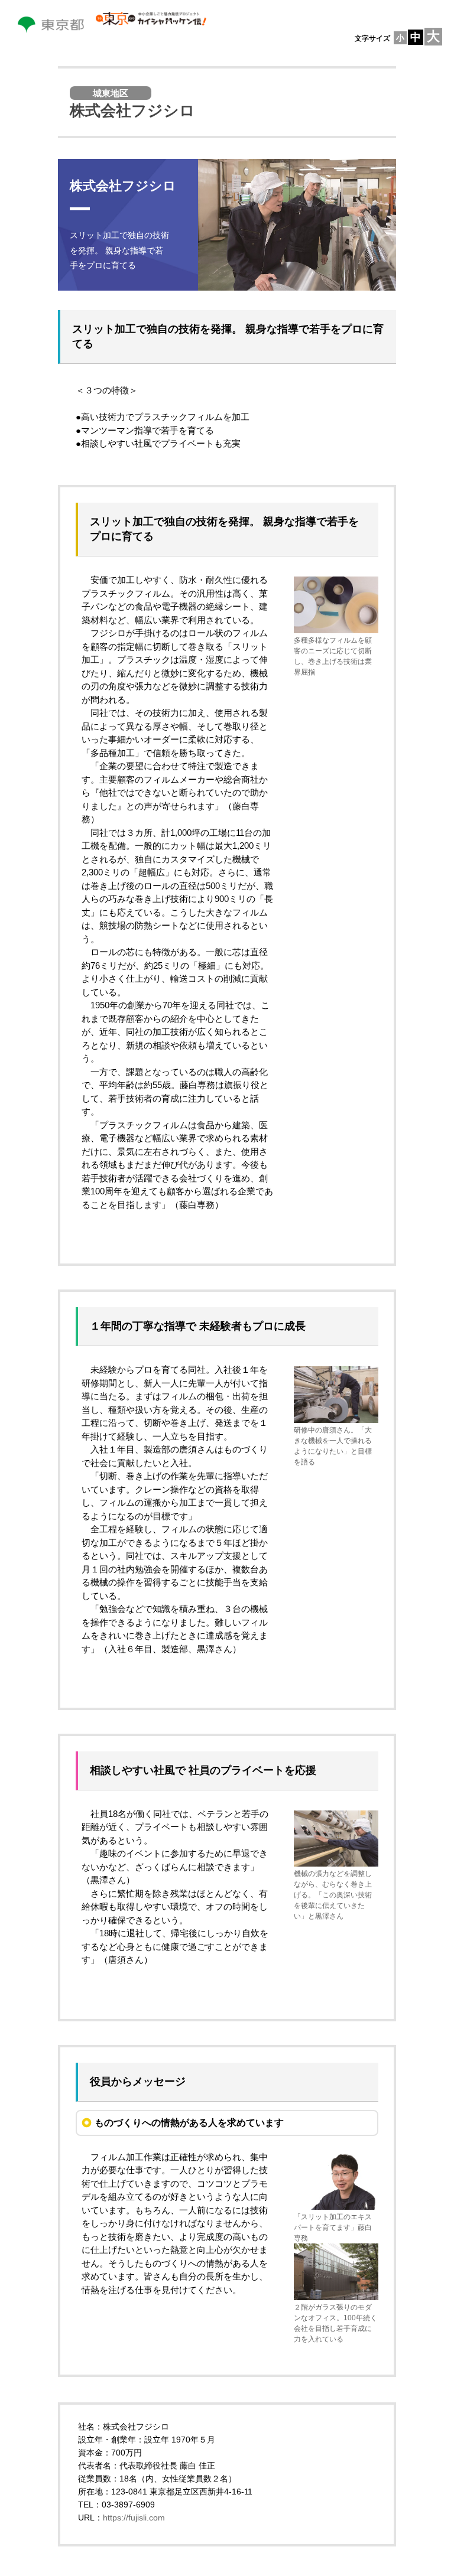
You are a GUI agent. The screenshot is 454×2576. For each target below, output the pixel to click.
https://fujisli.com (134, 2518)
